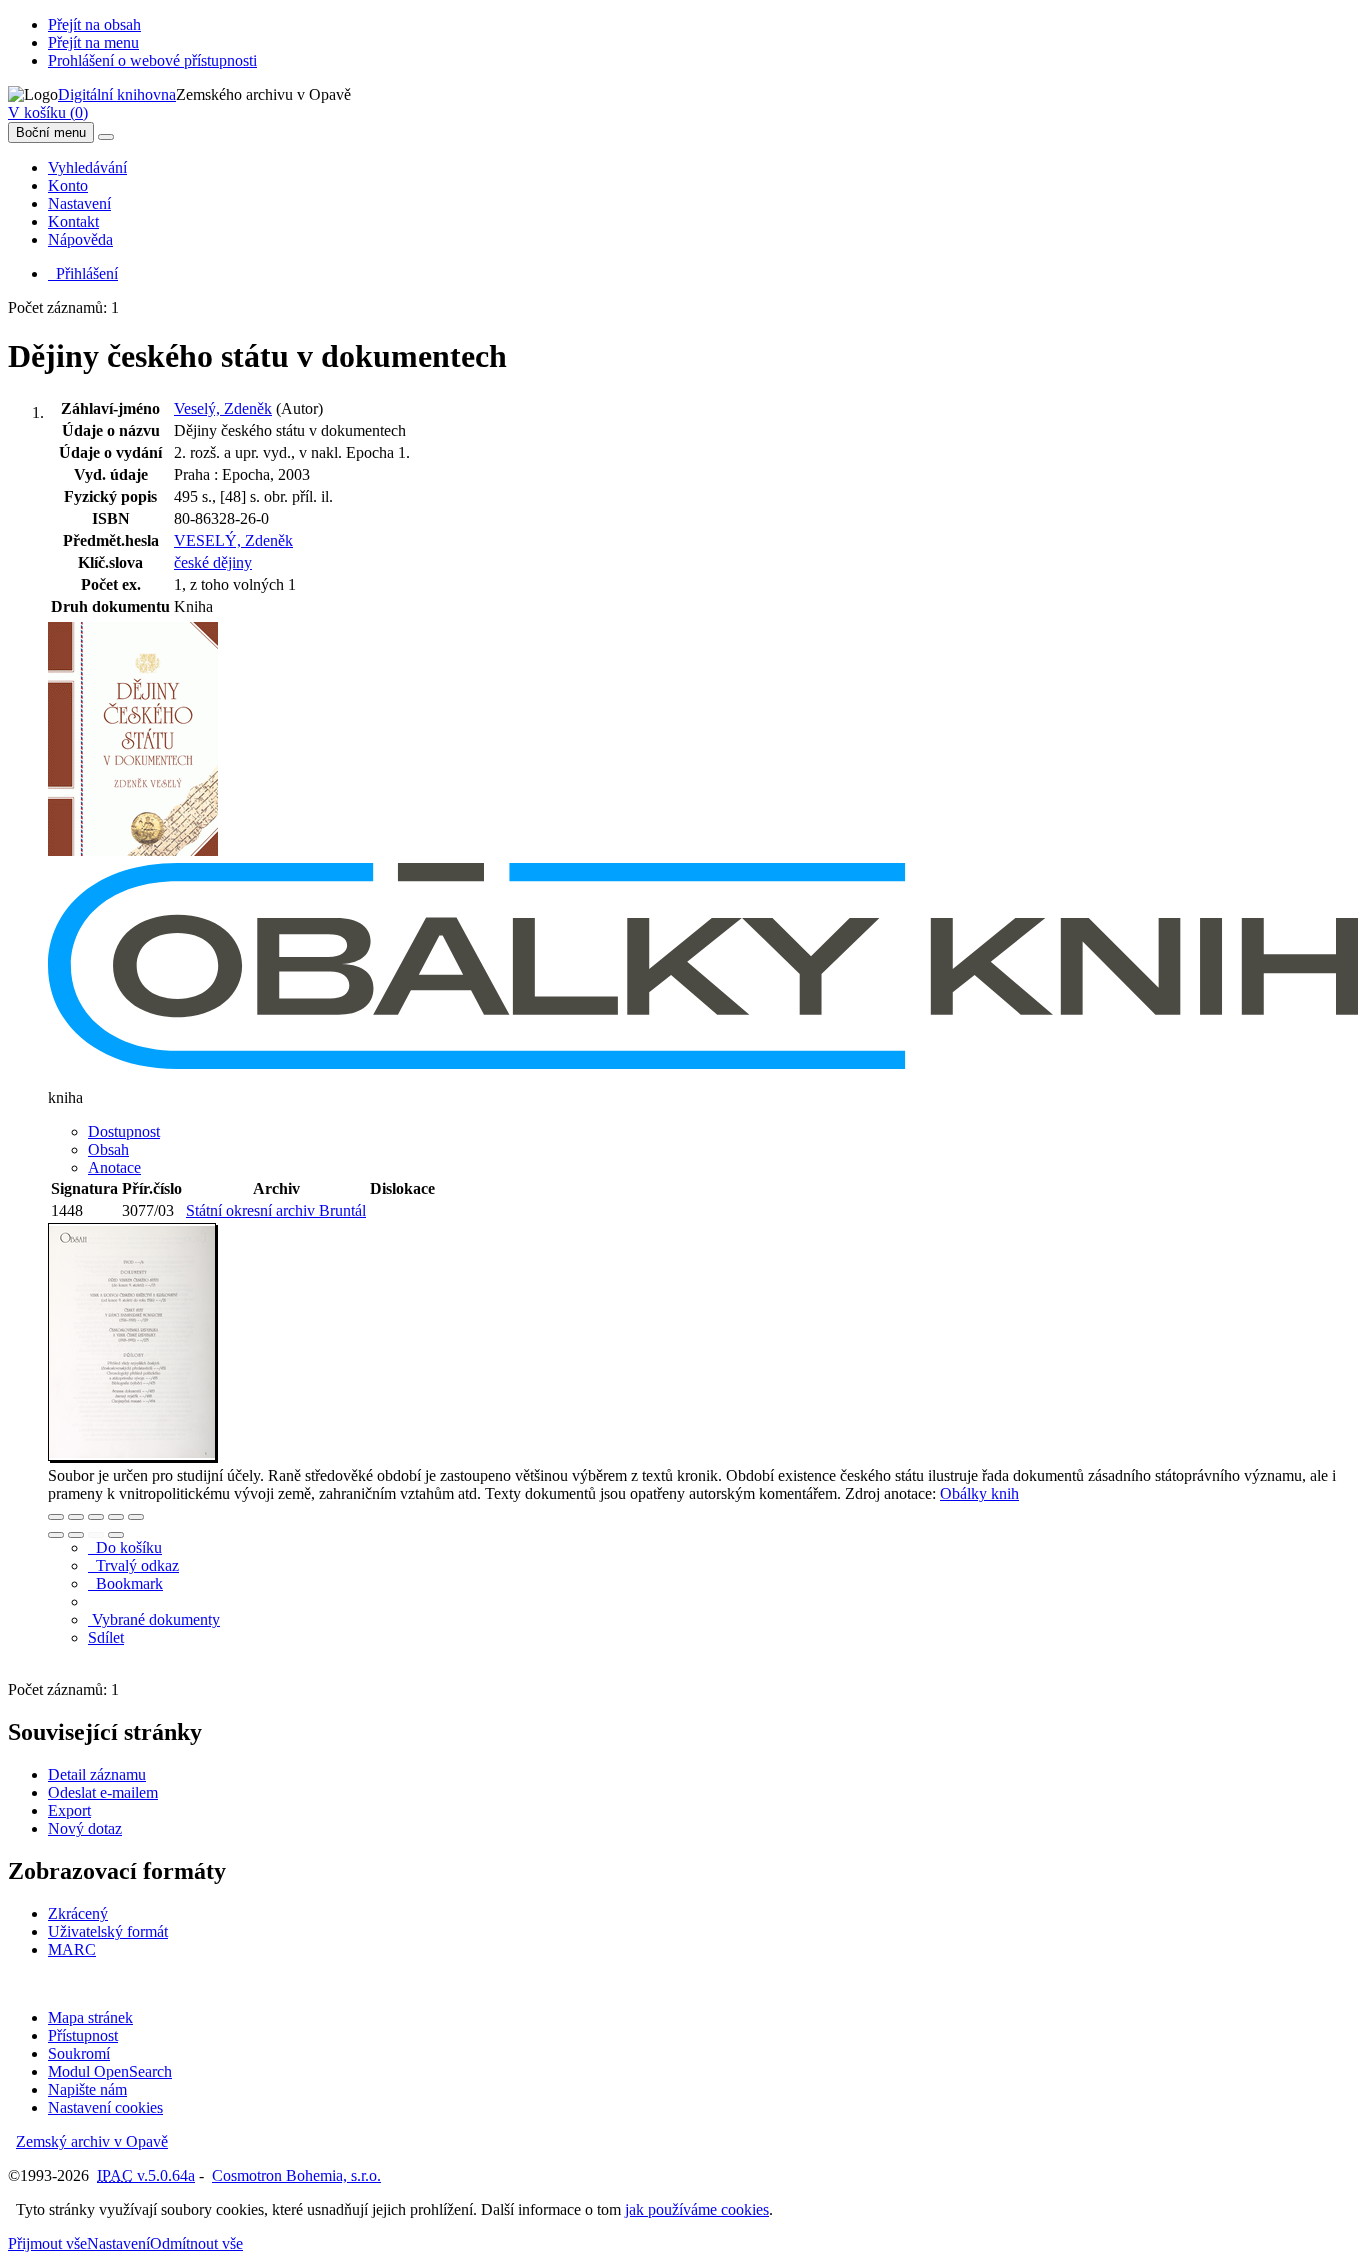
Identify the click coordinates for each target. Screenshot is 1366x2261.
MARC (72, 1949)
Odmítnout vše (196, 2243)
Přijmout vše (47, 2243)
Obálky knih (979, 1493)
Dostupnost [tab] (124, 1131)
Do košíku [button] (125, 1547)
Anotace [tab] (114, 1167)
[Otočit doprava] (76, 1535)
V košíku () (48, 112)
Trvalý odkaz (133, 1565)
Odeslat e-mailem (103, 1792)
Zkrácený (78, 1913)
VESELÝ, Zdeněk (233, 540)
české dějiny (213, 562)
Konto (68, 185)
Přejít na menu (93, 42)
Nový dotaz (85, 1828)
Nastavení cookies (105, 2107)
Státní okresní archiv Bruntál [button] (276, 1210)
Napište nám (87, 2089)
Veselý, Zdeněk (223, 408)
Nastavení (79, 203)
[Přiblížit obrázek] (56, 1517)
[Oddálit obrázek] (76, 1517)
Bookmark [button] (125, 1583)
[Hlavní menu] (106, 137)
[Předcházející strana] (96, 1535)
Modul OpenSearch (110, 2071)
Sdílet (106, 1637)
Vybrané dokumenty (154, 1619)
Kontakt (73, 221)
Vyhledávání (87, 167)
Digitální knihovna (117, 94)
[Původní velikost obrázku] (96, 1517)
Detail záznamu (97, 1774)
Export (69, 1810)
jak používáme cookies (697, 2209)
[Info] (136, 1517)
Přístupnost (83, 2035)
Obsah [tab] (108, 1149)
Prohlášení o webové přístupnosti (152, 60)
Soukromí (79, 2053)
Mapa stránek (90, 2017)
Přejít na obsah (94, 24)
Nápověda (80, 239)
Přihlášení (83, 273)
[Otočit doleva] (56, 1535)
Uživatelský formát (108, 1931)
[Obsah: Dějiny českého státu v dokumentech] (133, 1457)
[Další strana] (116, 1535)
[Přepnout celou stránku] (116, 1517)
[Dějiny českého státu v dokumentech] (133, 853)
